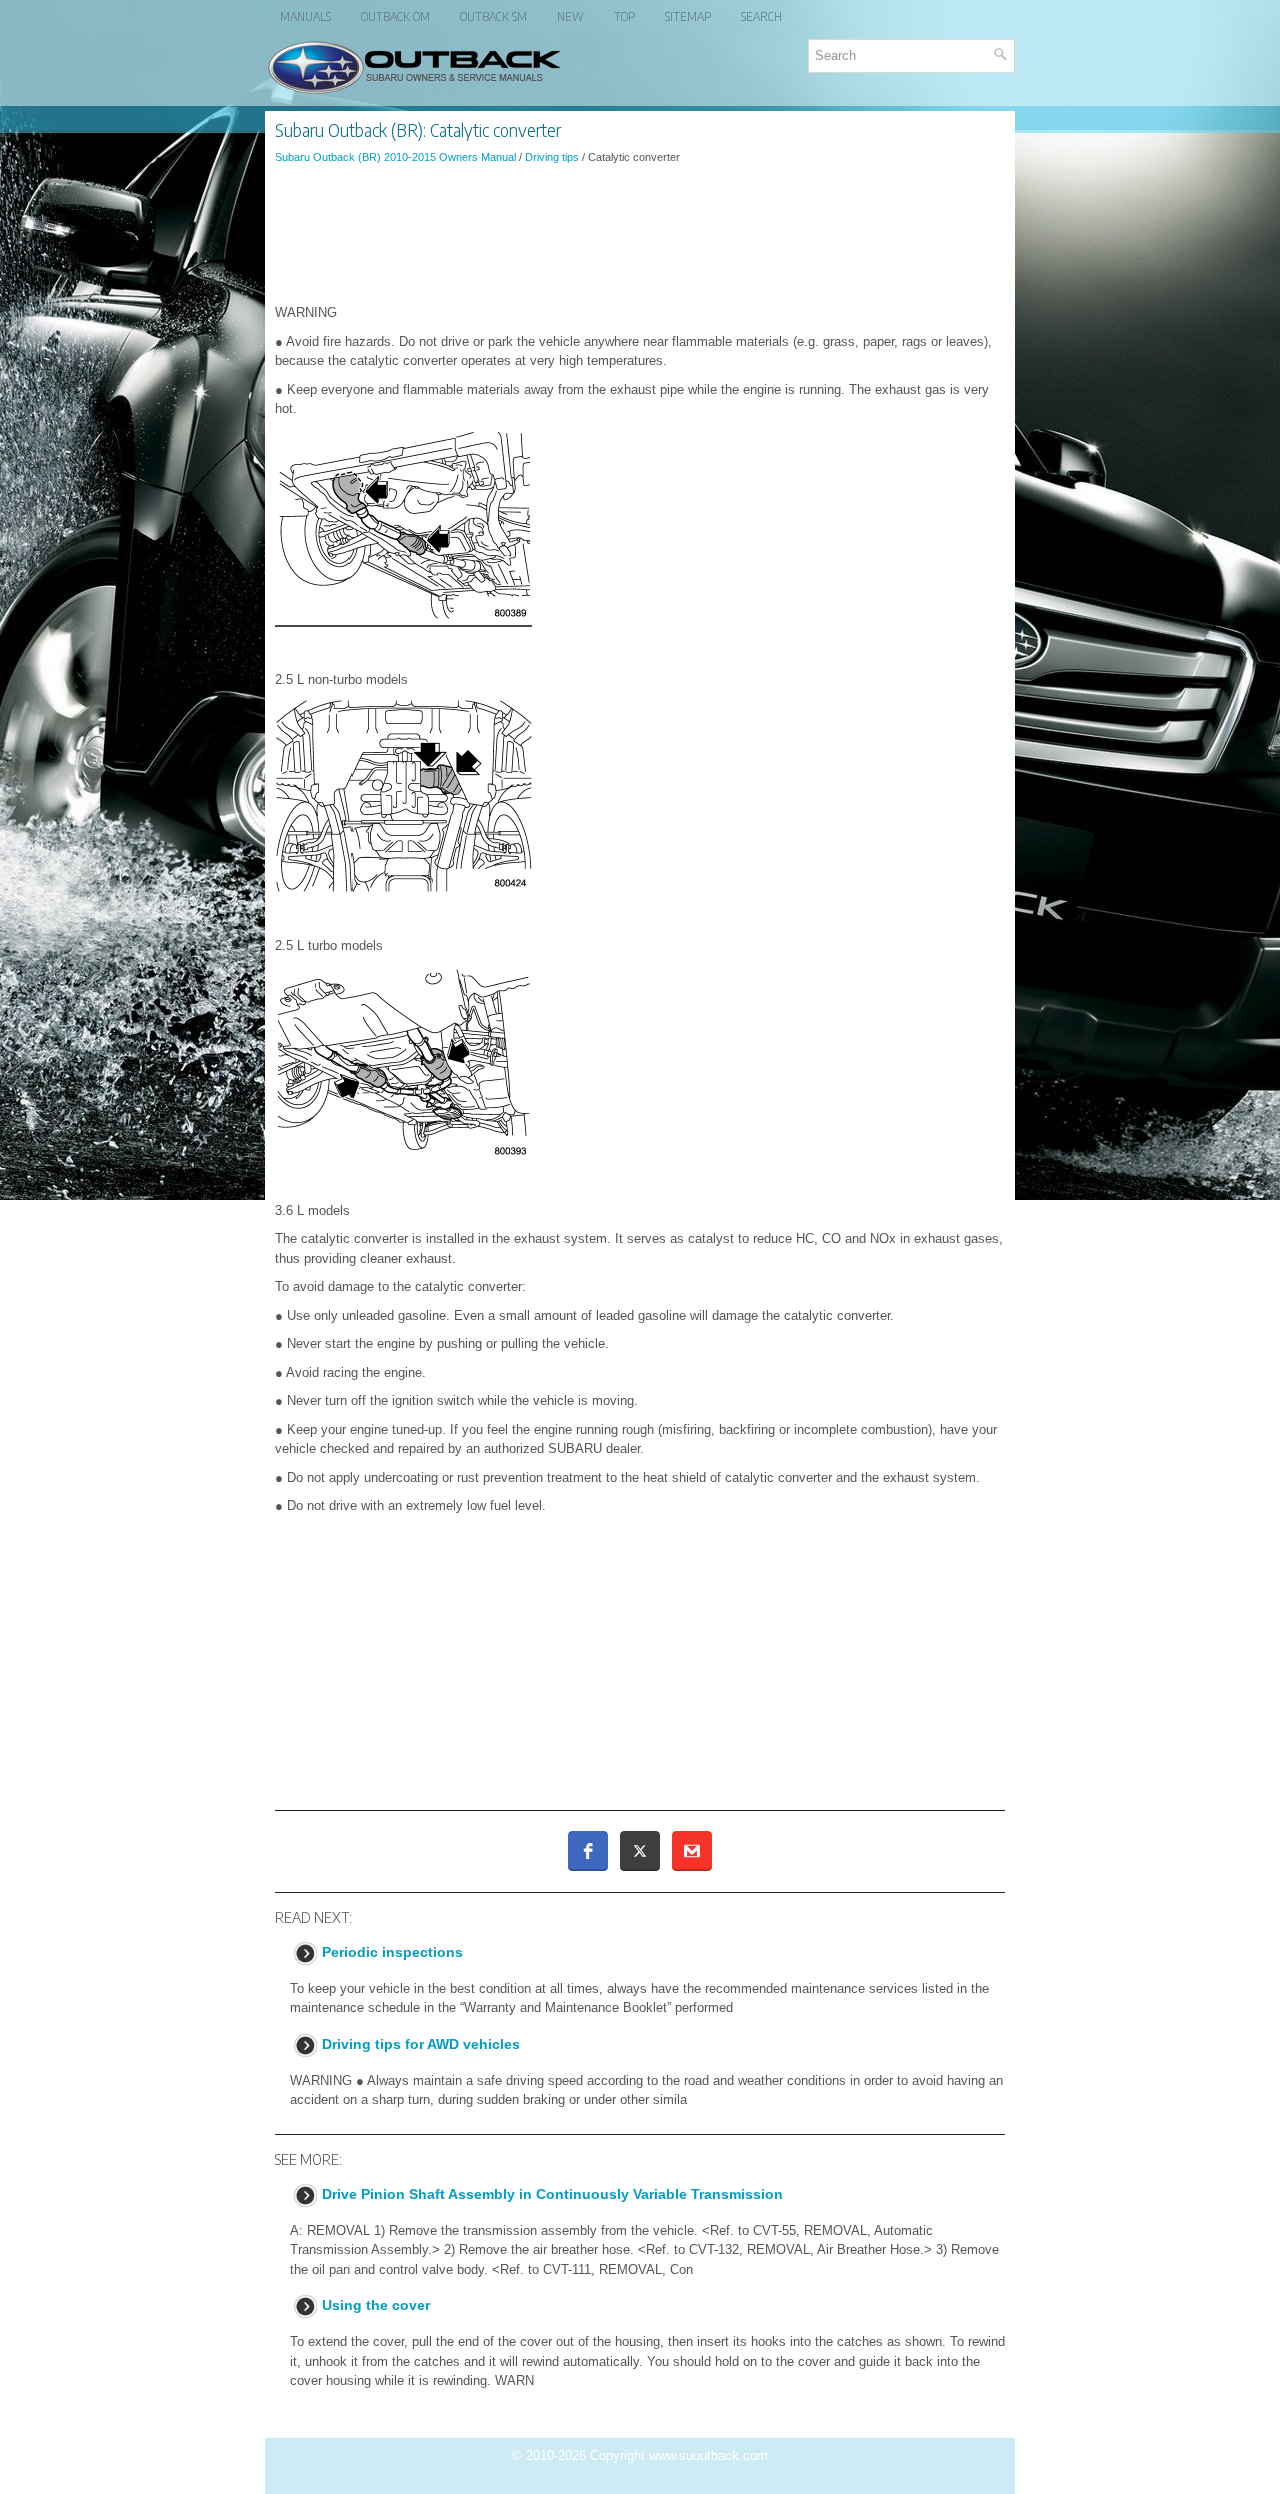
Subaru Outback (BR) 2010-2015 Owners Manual (395, 157)
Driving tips (552, 157)
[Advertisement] (640, 234)
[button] (588, 1851)
